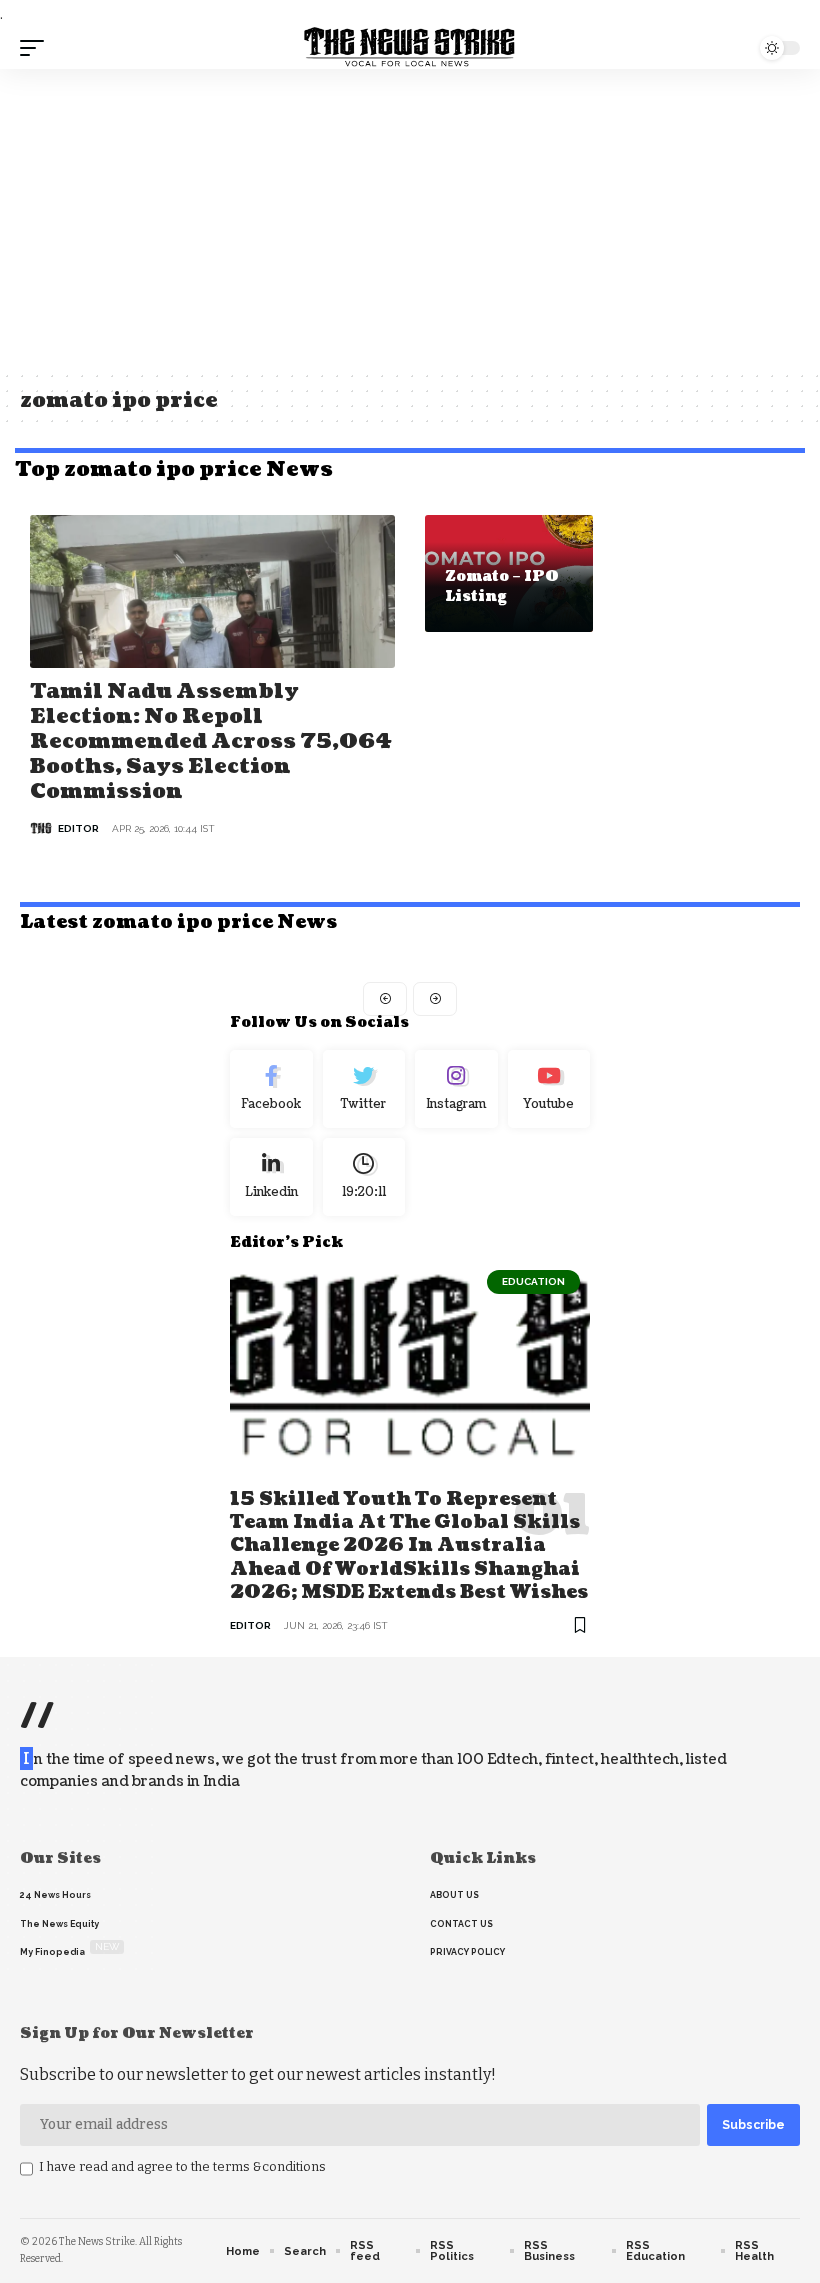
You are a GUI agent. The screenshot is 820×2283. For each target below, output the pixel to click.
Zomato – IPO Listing (502, 586)
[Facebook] (271, 1089)
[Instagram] (456, 1089)
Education (533, 1281)
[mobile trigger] (37, 48)
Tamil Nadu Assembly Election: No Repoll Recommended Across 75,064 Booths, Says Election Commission (211, 742)
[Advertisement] (410, 219)
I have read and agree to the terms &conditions (182, 2166)
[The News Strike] (410, 48)
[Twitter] (364, 1089)
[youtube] (549, 1089)
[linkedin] (271, 1177)
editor (78, 828)
